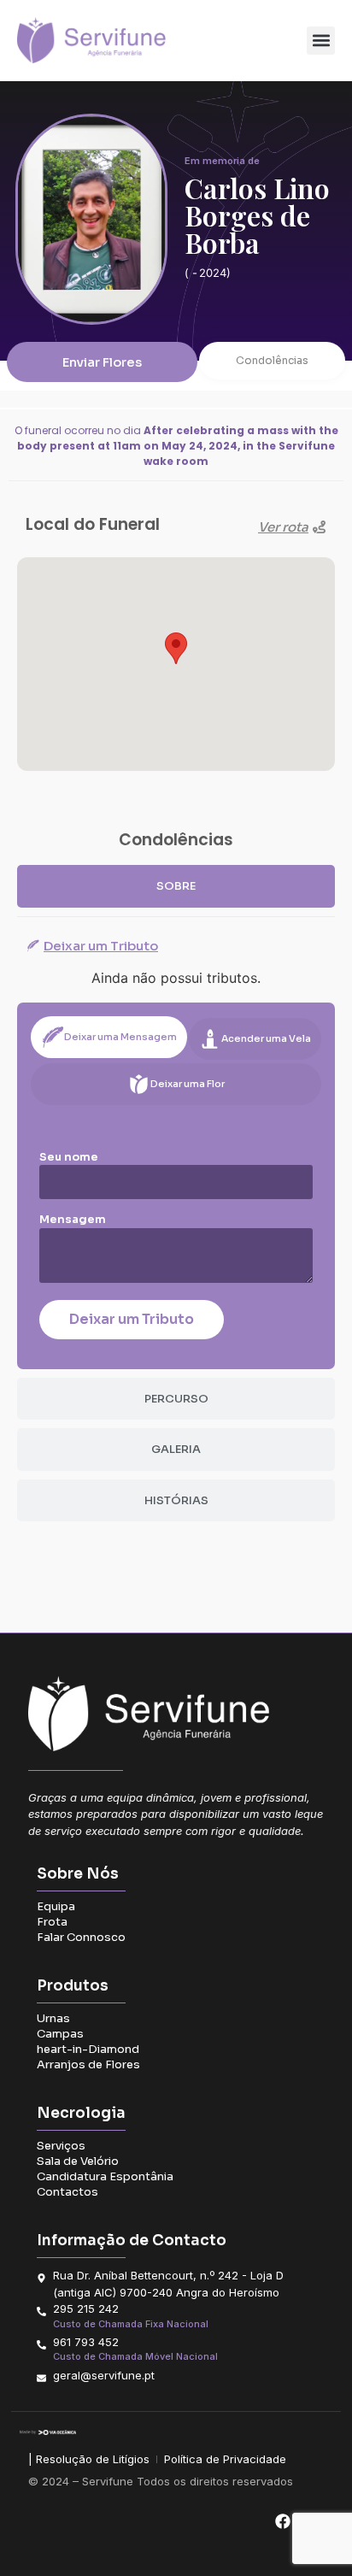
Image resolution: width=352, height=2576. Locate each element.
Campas (60, 2034)
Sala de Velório (78, 2161)
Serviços (61, 2146)
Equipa (56, 1906)
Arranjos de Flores (88, 2064)
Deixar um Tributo (132, 1319)
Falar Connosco (81, 1937)
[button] (321, 41)
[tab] (176, 886)
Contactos (67, 2192)
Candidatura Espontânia (105, 2176)
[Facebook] (282, 2521)
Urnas (53, 2018)
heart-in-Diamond (88, 2049)
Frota (52, 1922)
